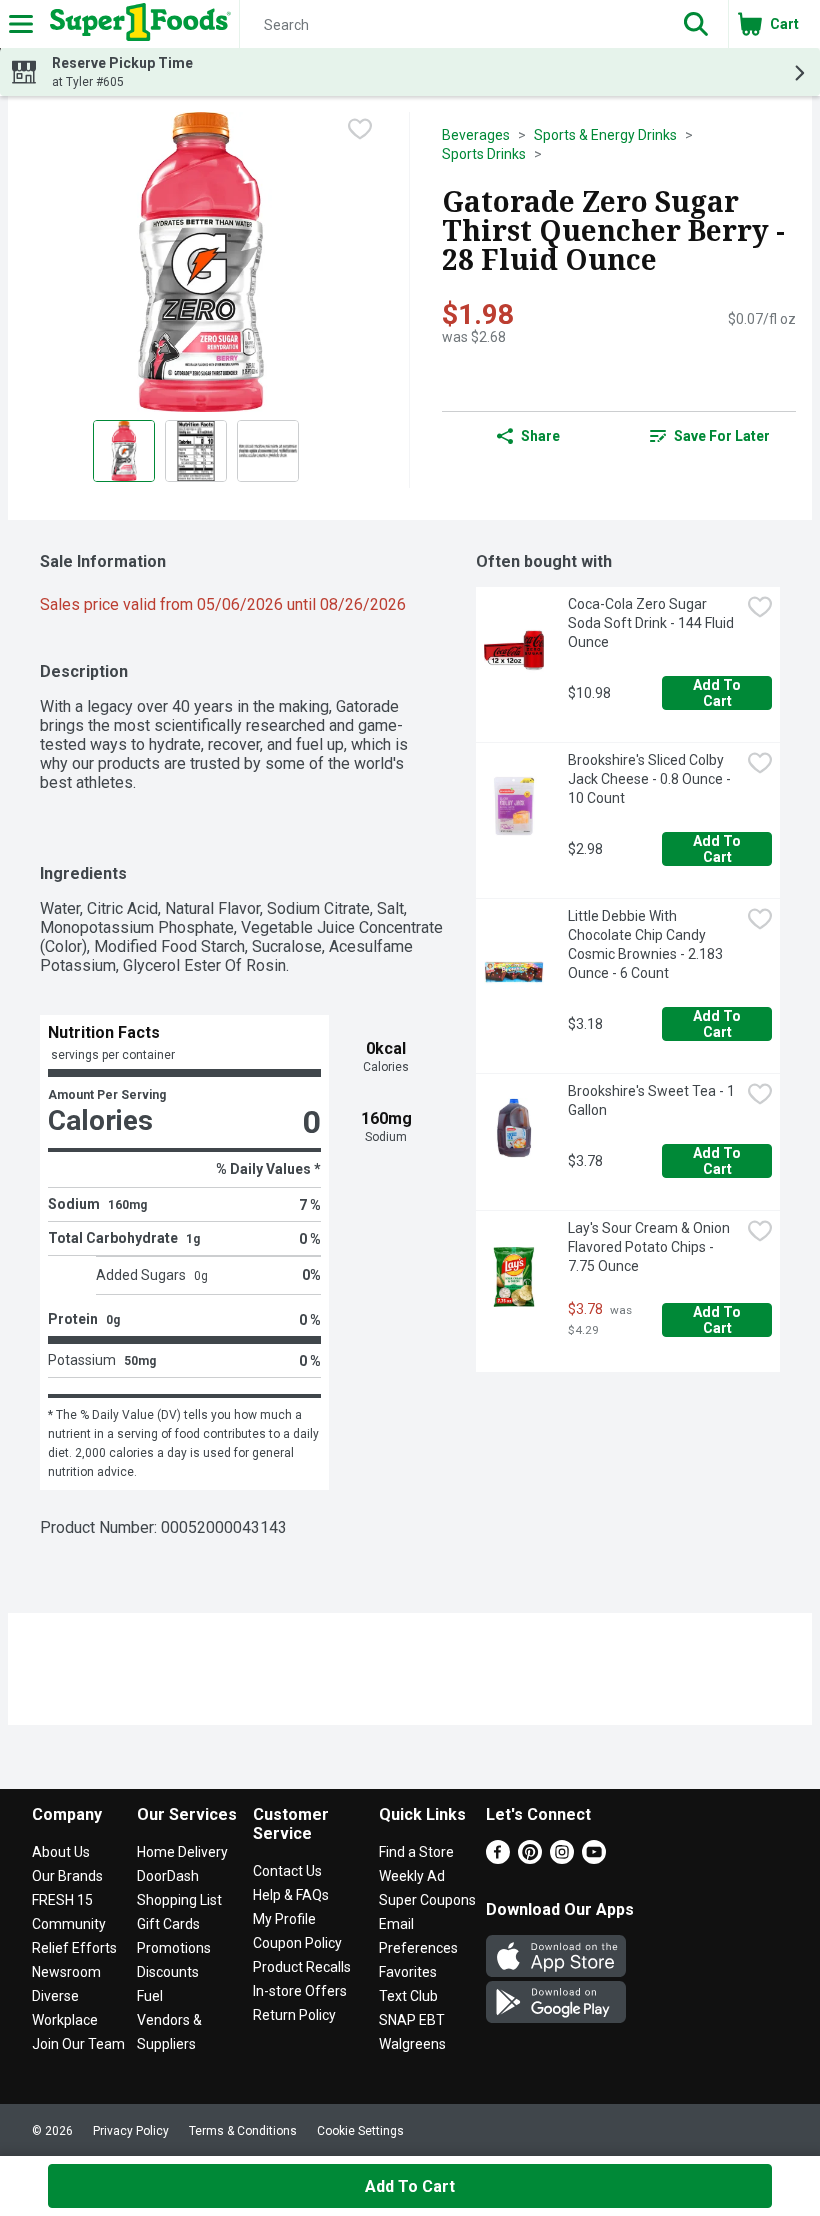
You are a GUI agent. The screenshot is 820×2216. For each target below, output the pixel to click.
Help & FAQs (291, 1895)
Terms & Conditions (243, 2131)
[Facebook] (498, 1858)
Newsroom (66, 1972)
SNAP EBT (412, 2020)
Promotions (174, 1948)
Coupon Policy (297, 1943)
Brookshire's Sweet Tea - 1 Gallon (653, 1100)
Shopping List (179, 1900)
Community (69, 1924)
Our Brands (67, 1876)
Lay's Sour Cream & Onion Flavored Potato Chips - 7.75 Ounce (650, 1247)
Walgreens (412, 2044)
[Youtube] (594, 1858)
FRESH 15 (62, 1900)
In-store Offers (300, 1991)
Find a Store (416, 1852)
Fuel (150, 1996)
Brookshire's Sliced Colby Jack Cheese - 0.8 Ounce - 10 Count (651, 779)
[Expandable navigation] (21, 24)
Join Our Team (78, 2044)
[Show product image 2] (196, 451)
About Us (61, 1852)
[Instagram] (562, 1858)
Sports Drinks (484, 154)
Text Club (408, 1996)
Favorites (408, 1972)
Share (540, 436)
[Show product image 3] (268, 451)
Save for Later (722, 436)
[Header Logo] (136, 24)
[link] (709, 436)
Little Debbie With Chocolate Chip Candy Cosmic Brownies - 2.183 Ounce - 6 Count (647, 944)
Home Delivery (182, 1852)
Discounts (168, 1972)
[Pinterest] (530, 1858)
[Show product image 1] (124, 451)
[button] (696, 24)
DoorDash (168, 1876)
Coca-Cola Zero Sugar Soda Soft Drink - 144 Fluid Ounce (652, 623)
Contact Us (287, 1871)
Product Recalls (302, 1967)
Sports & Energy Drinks (605, 135)
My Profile (284, 1919)
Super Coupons (427, 1900)
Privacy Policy (131, 2131)
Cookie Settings (360, 2131)
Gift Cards (168, 1924)
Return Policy (294, 2015)
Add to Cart (718, 693)
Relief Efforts (74, 1948)
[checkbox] (360, 129)
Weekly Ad (412, 1876)
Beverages (476, 135)
